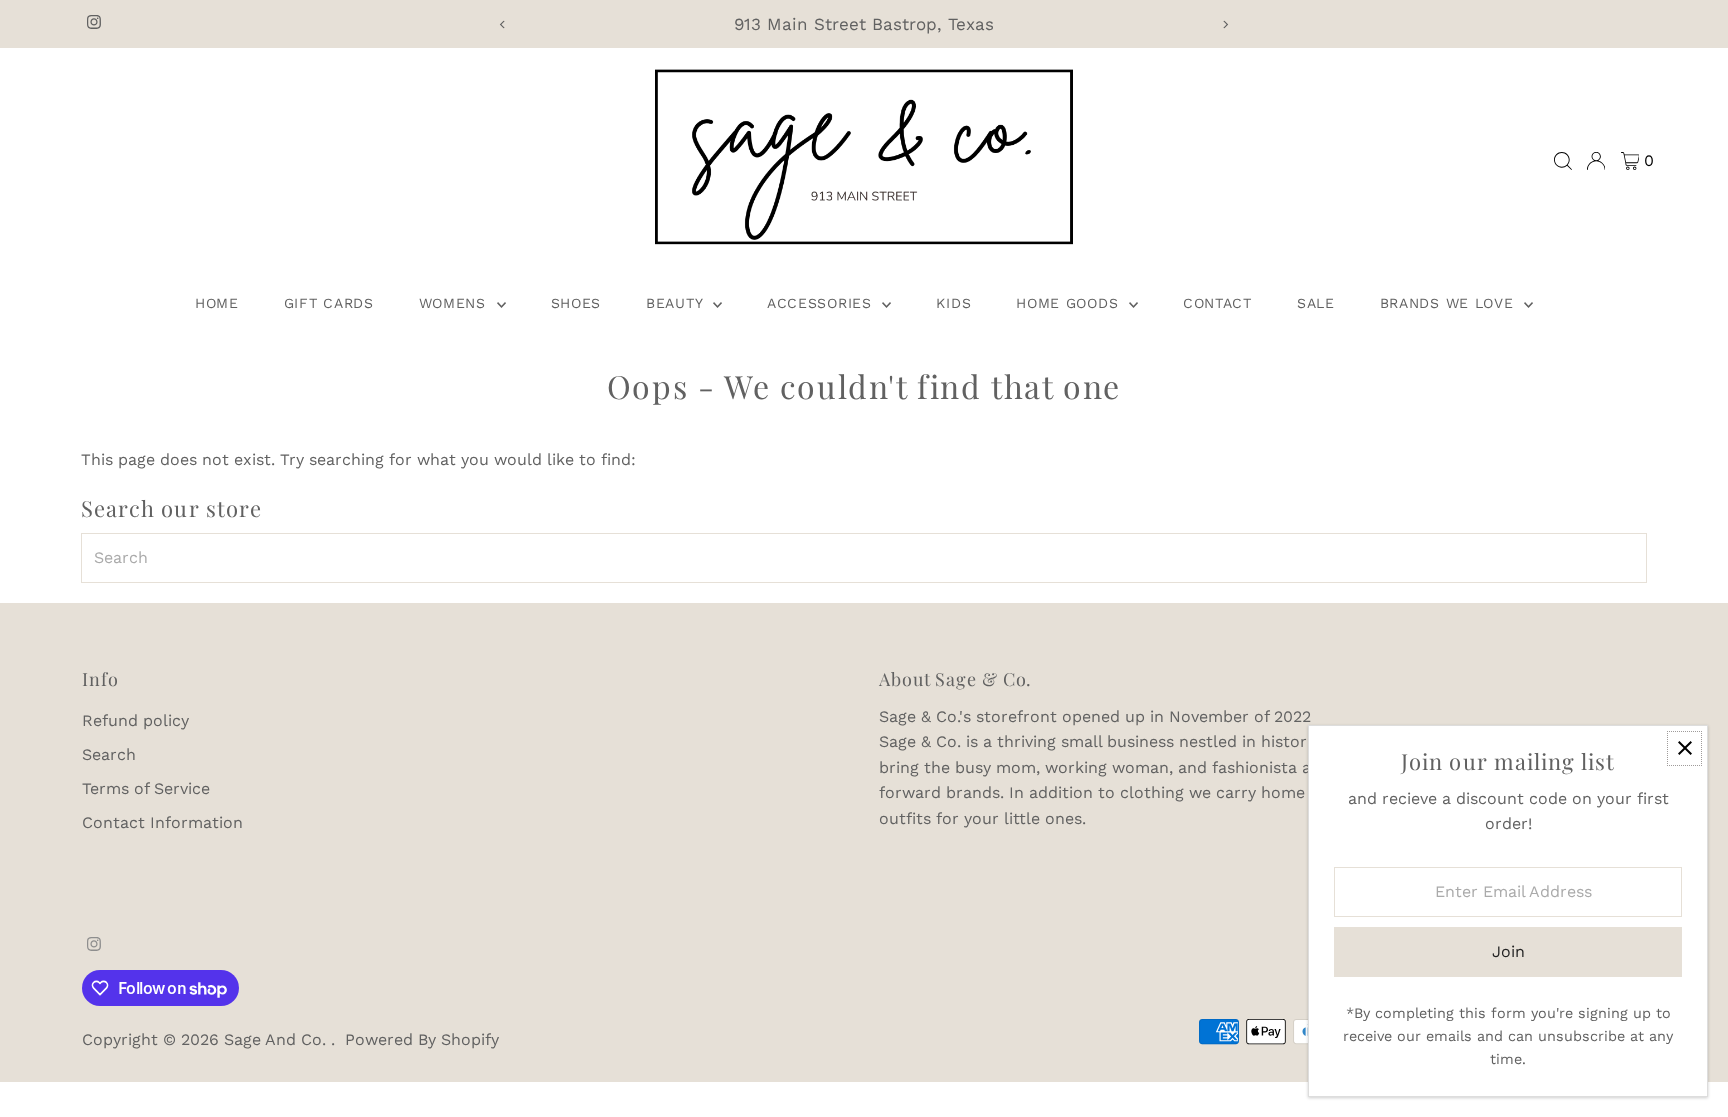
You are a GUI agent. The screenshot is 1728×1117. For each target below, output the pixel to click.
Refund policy (135, 720)
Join (1508, 951)
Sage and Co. (277, 1039)
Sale (1316, 303)
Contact (1217, 303)
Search (109, 754)
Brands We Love (1450, 303)
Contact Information (162, 822)
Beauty (677, 303)
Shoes (576, 303)
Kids (953, 303)
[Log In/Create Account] (1596, 161)
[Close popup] (1684, 748)
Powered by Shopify (422, 1039)
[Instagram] (94, 24)
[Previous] (502, 24)
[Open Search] (1563, 161)
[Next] (1225, 24)
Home (217, 303)
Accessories (822, 303)
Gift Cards (329, 303)
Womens (455, 303)
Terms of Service (146, 788)
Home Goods (1070, 303)
